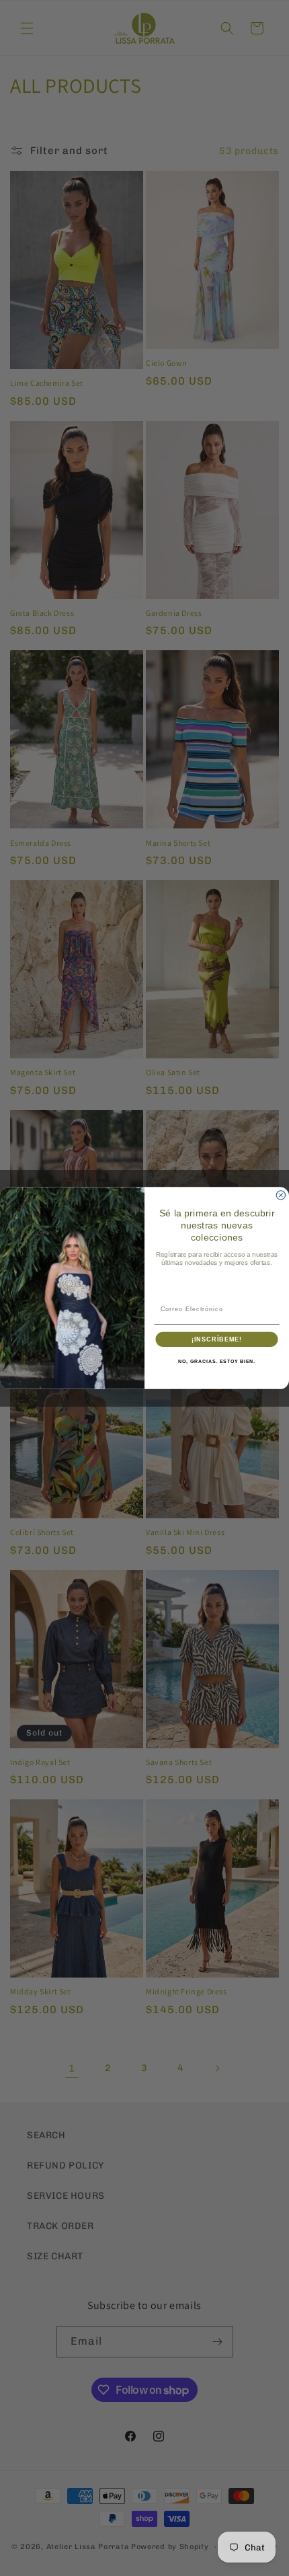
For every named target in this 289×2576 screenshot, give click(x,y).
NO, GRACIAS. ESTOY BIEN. (217, 1362)
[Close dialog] (281, 1195)
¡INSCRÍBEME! (217, 1339)
